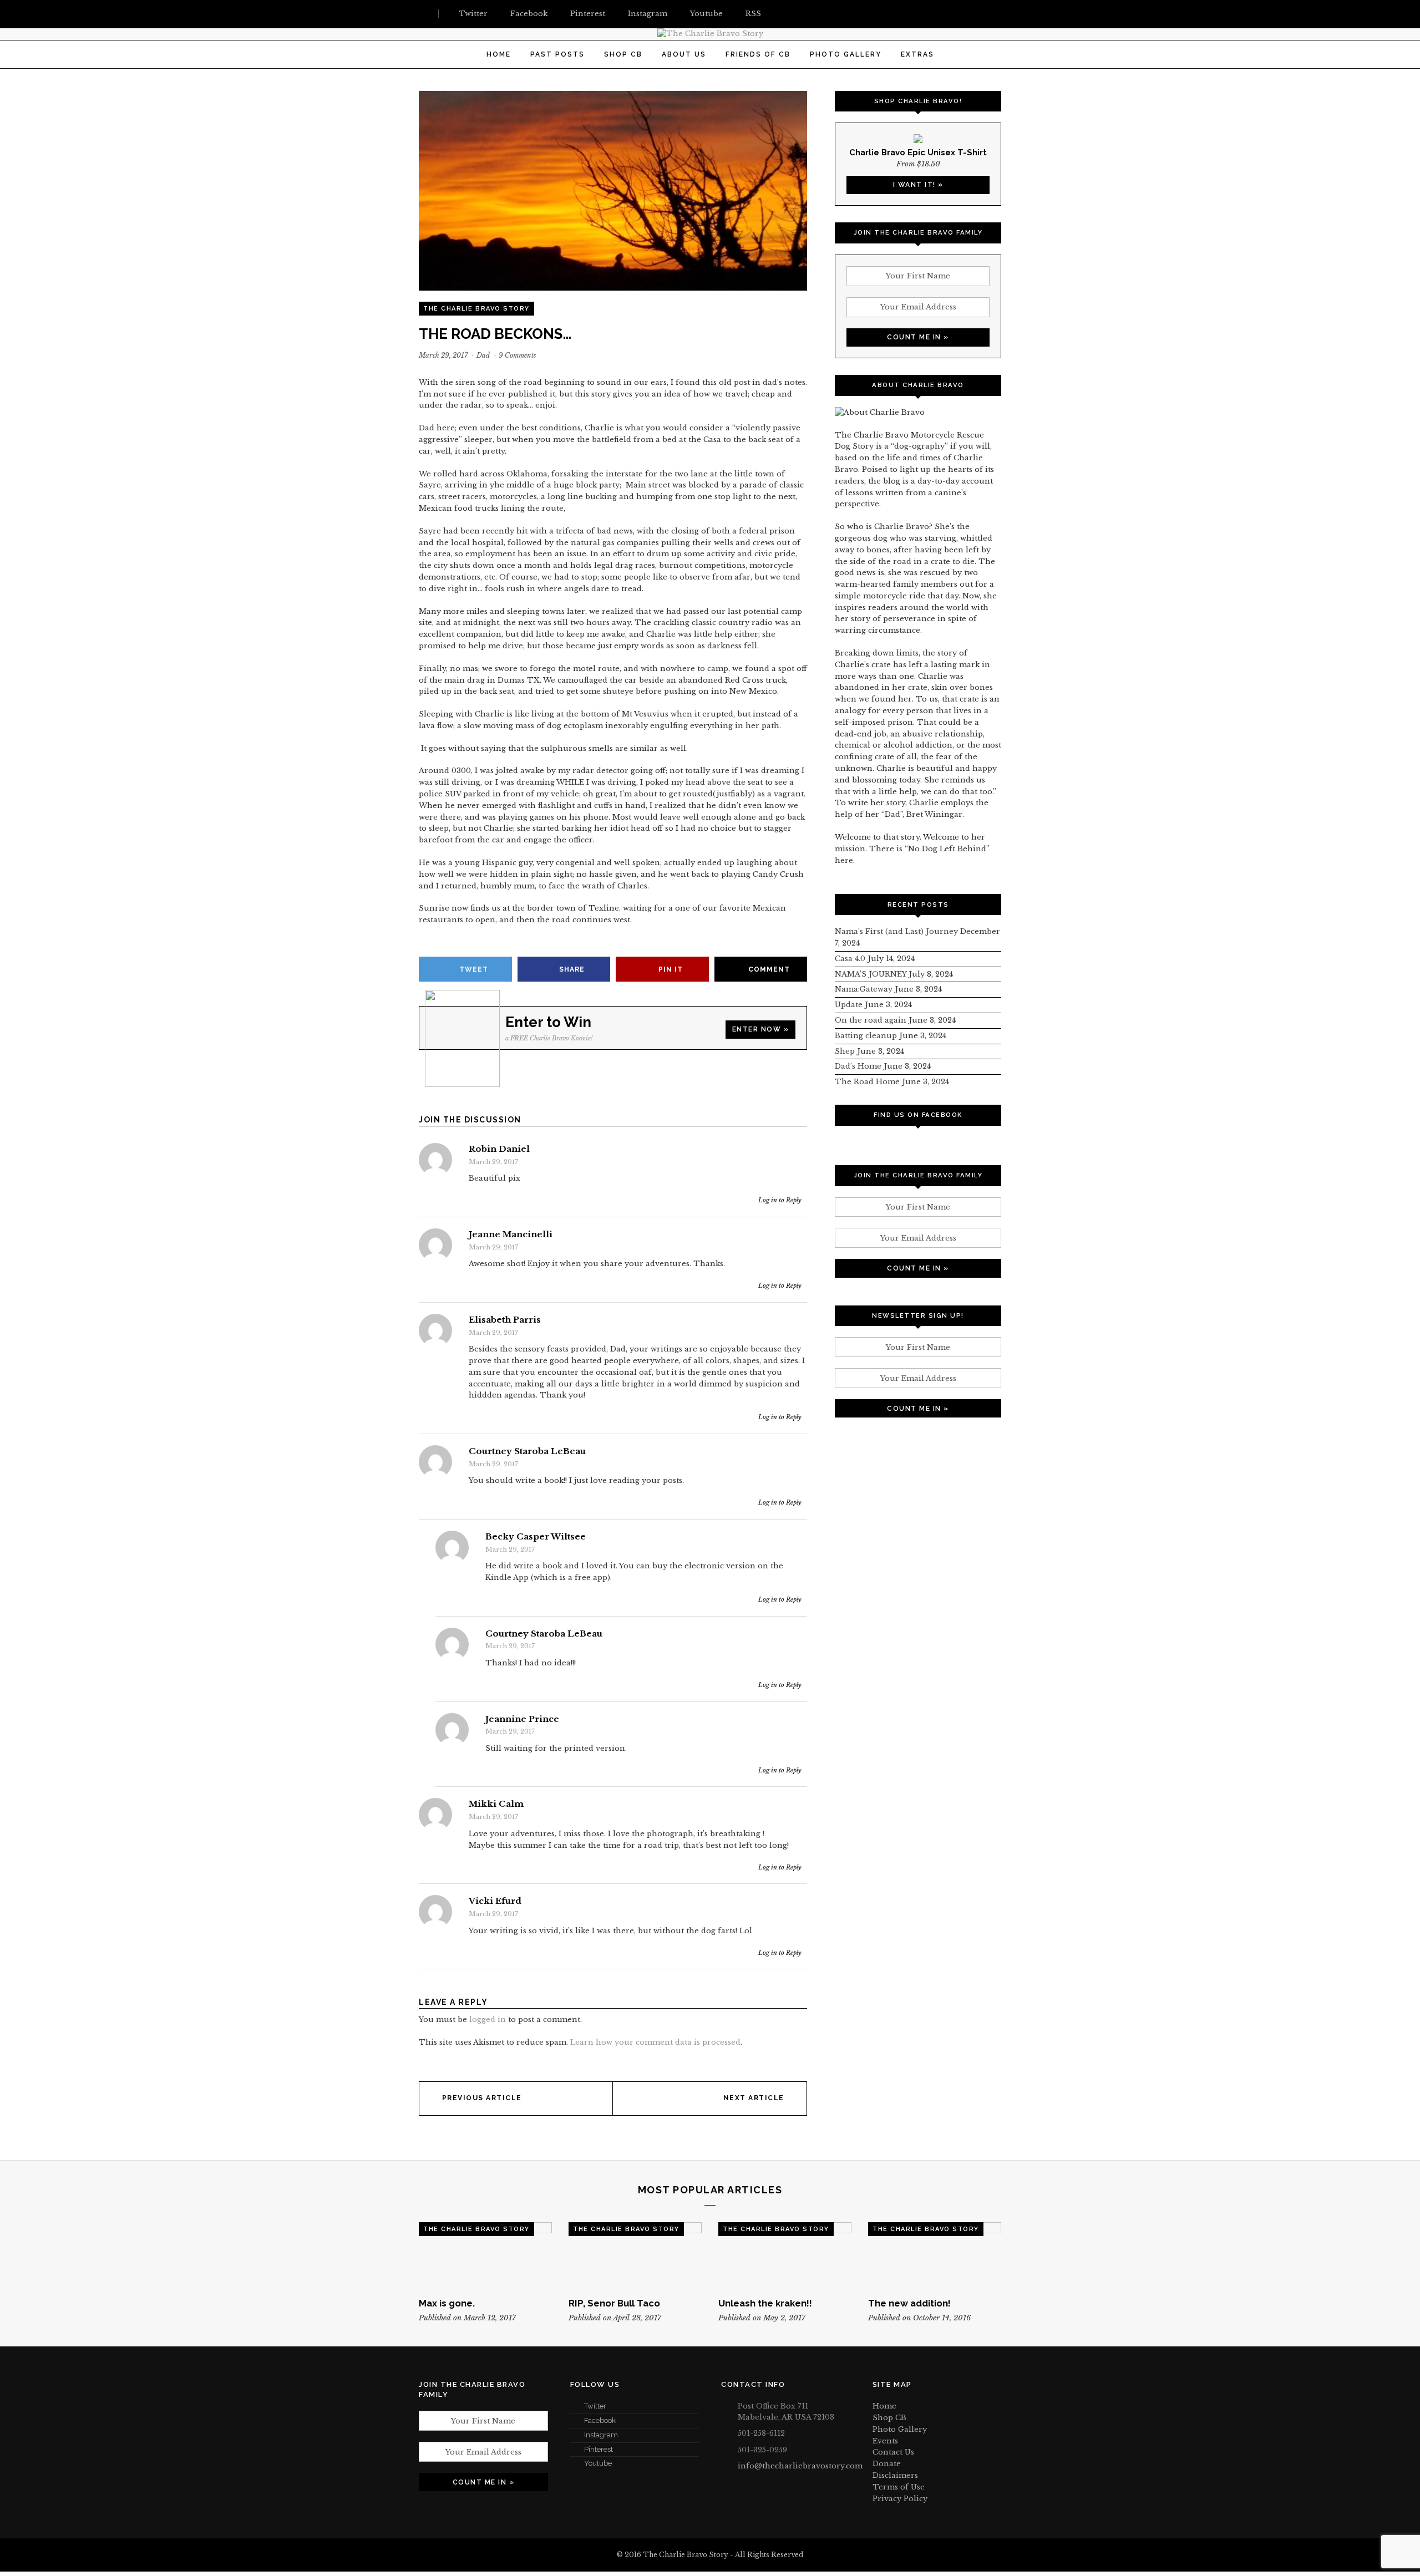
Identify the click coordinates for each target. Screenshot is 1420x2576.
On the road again (871, 1020)
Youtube (598, 2463)
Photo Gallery (846, 54)
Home (499, 54)
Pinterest (599, 2449)
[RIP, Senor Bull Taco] (635, 2255)
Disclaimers (895, 2475)
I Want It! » (918, 185)
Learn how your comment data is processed (655, 2042)
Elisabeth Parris (505, 1320)
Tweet (474, 969)
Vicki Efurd (495, 1901)
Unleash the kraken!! (765, 2303)
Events (885, 2441)
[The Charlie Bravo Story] (710, 34)
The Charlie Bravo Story (476, 309)
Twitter (595, 2406)
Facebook (600, 2420)
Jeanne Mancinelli (511, 1234)
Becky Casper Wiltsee (536, 1537)
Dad (483, 355)
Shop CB (623, 54)
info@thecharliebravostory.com (800, 2466)
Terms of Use (899, 2487)
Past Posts (557, 54)
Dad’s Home (858, 1066)
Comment (769, 969)
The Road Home (867, 1082)
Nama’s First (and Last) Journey (896, 931)
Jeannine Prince (522, 1719)
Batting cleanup (866, 1036)
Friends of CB (758, 54)
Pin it (671, 969)
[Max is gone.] (485, 2255)
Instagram (601, 2435)
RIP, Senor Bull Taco (614, 2303)
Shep (845, 1051)
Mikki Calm (496, 1804)
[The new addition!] (935, 2255)
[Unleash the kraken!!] (785, 2255)
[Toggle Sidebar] (423, 14)
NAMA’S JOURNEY (871, 974)
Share (572, 969)
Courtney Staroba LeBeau (527, 1451)
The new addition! (909, 2303)
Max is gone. (447, 2303)
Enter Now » (761, 1029)
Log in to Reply (780, 1200)
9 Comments (518, 355)
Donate (887, 2464)
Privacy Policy (900, 2499)
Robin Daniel (499, 1149)
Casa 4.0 (850, 959)
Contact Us (893, 2452)
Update (849, 1005)
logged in (488, 2019)
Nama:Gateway (864, 989)
